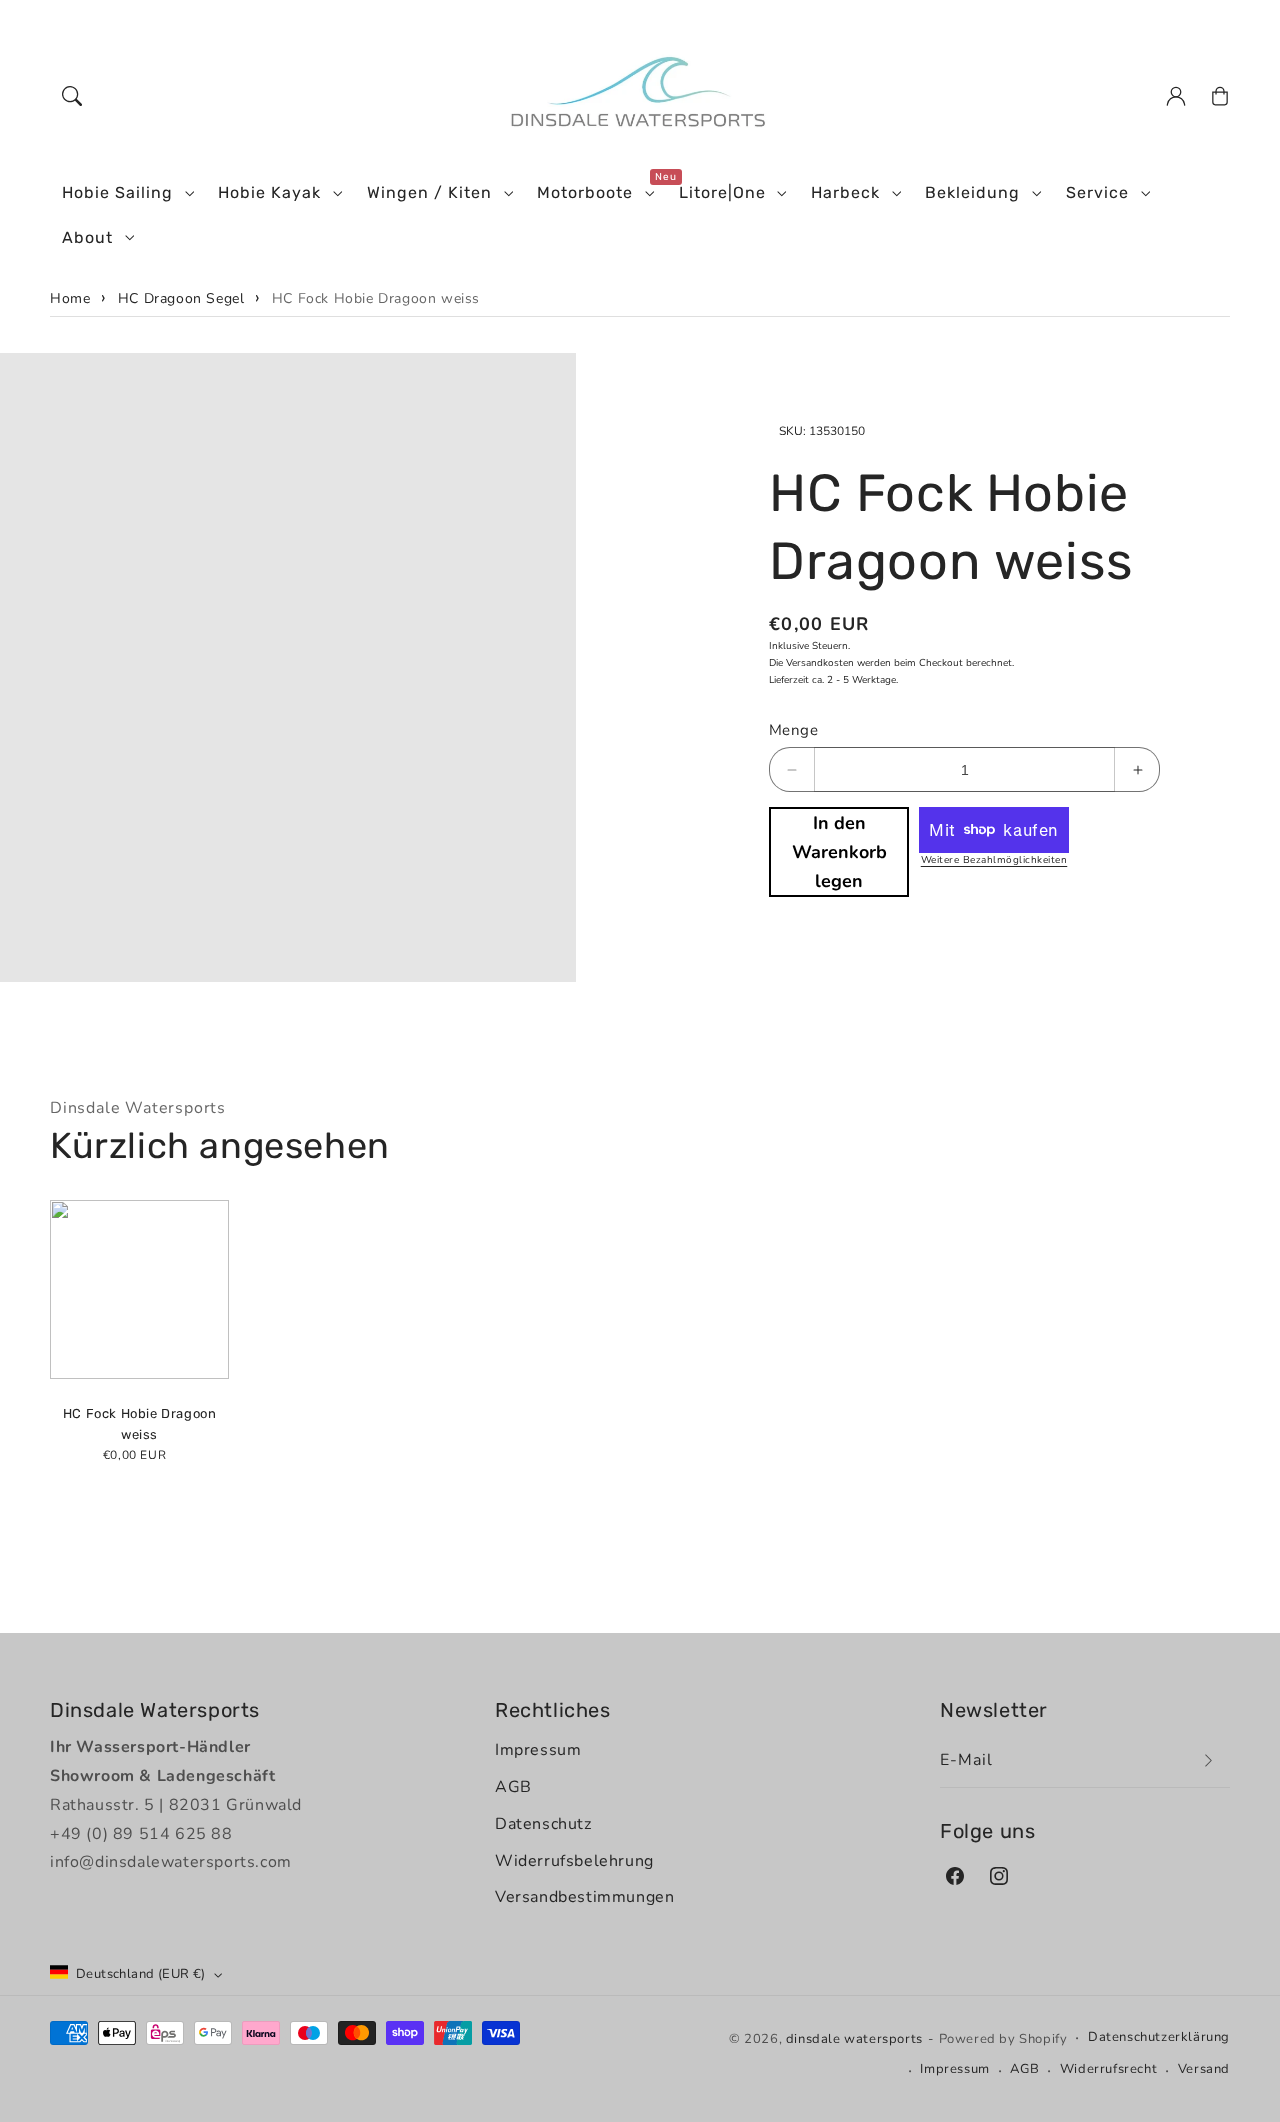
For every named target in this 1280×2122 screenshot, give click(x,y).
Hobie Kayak (269, 192)
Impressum (538, 1750)
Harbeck (845, 192)
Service (1097, 192)
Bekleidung (972, 192)
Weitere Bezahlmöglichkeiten (994, 860)
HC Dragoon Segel (181, 298)
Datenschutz (543, 1824)
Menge (793, 730)
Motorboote (585, 192)
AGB (513, 1787)
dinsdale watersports (854, 2039)
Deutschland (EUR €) (141, 1974)
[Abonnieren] (1208, 1760)
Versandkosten (820, 663)
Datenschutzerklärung (1159, 2037)
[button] (72, 96)
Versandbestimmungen (584, 1897)
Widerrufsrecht (1108, 2069)
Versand (1204, 2069)
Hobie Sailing (117, 192)
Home (70, 298)
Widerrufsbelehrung (574, 1861)
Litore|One (722, 192)
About (87, 237)
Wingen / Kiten (429, 192)
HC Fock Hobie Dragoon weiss (376, 298)
